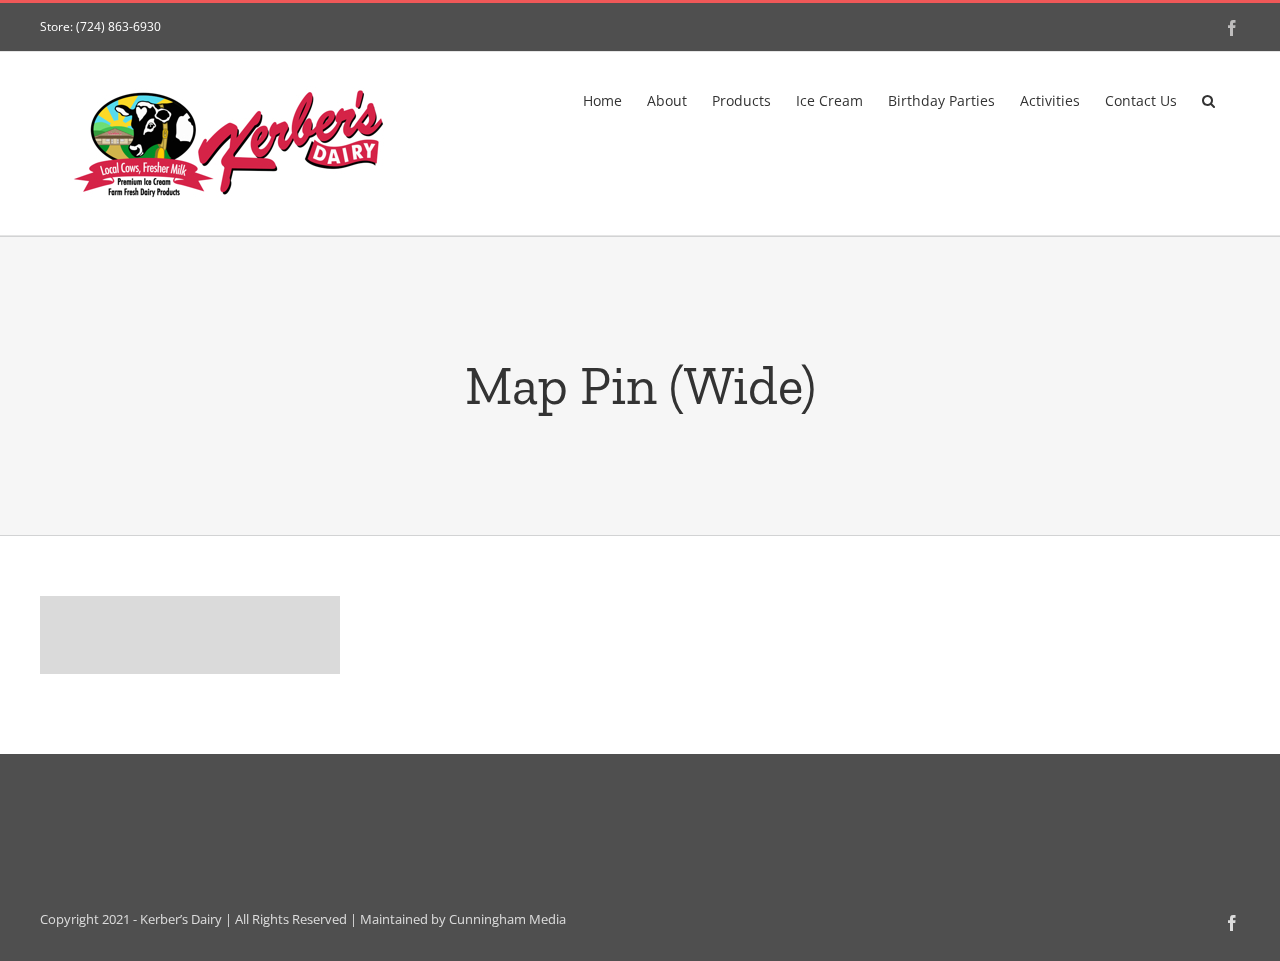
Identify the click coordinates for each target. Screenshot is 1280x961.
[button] (1208, 99)
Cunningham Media (507, 919)
